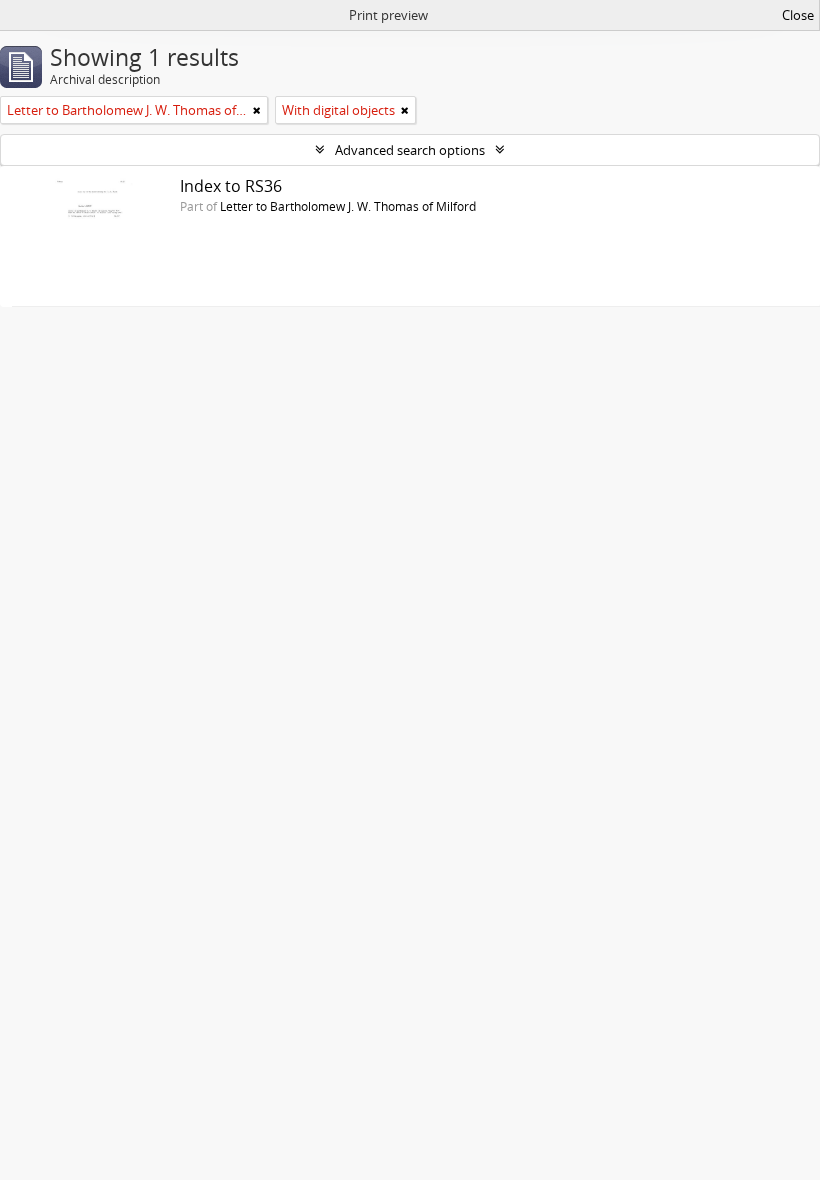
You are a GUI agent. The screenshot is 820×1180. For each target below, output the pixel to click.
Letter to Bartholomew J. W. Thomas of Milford (348, 206)
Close (798, 15)
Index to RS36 (231, 186)
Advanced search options (410, 150)
